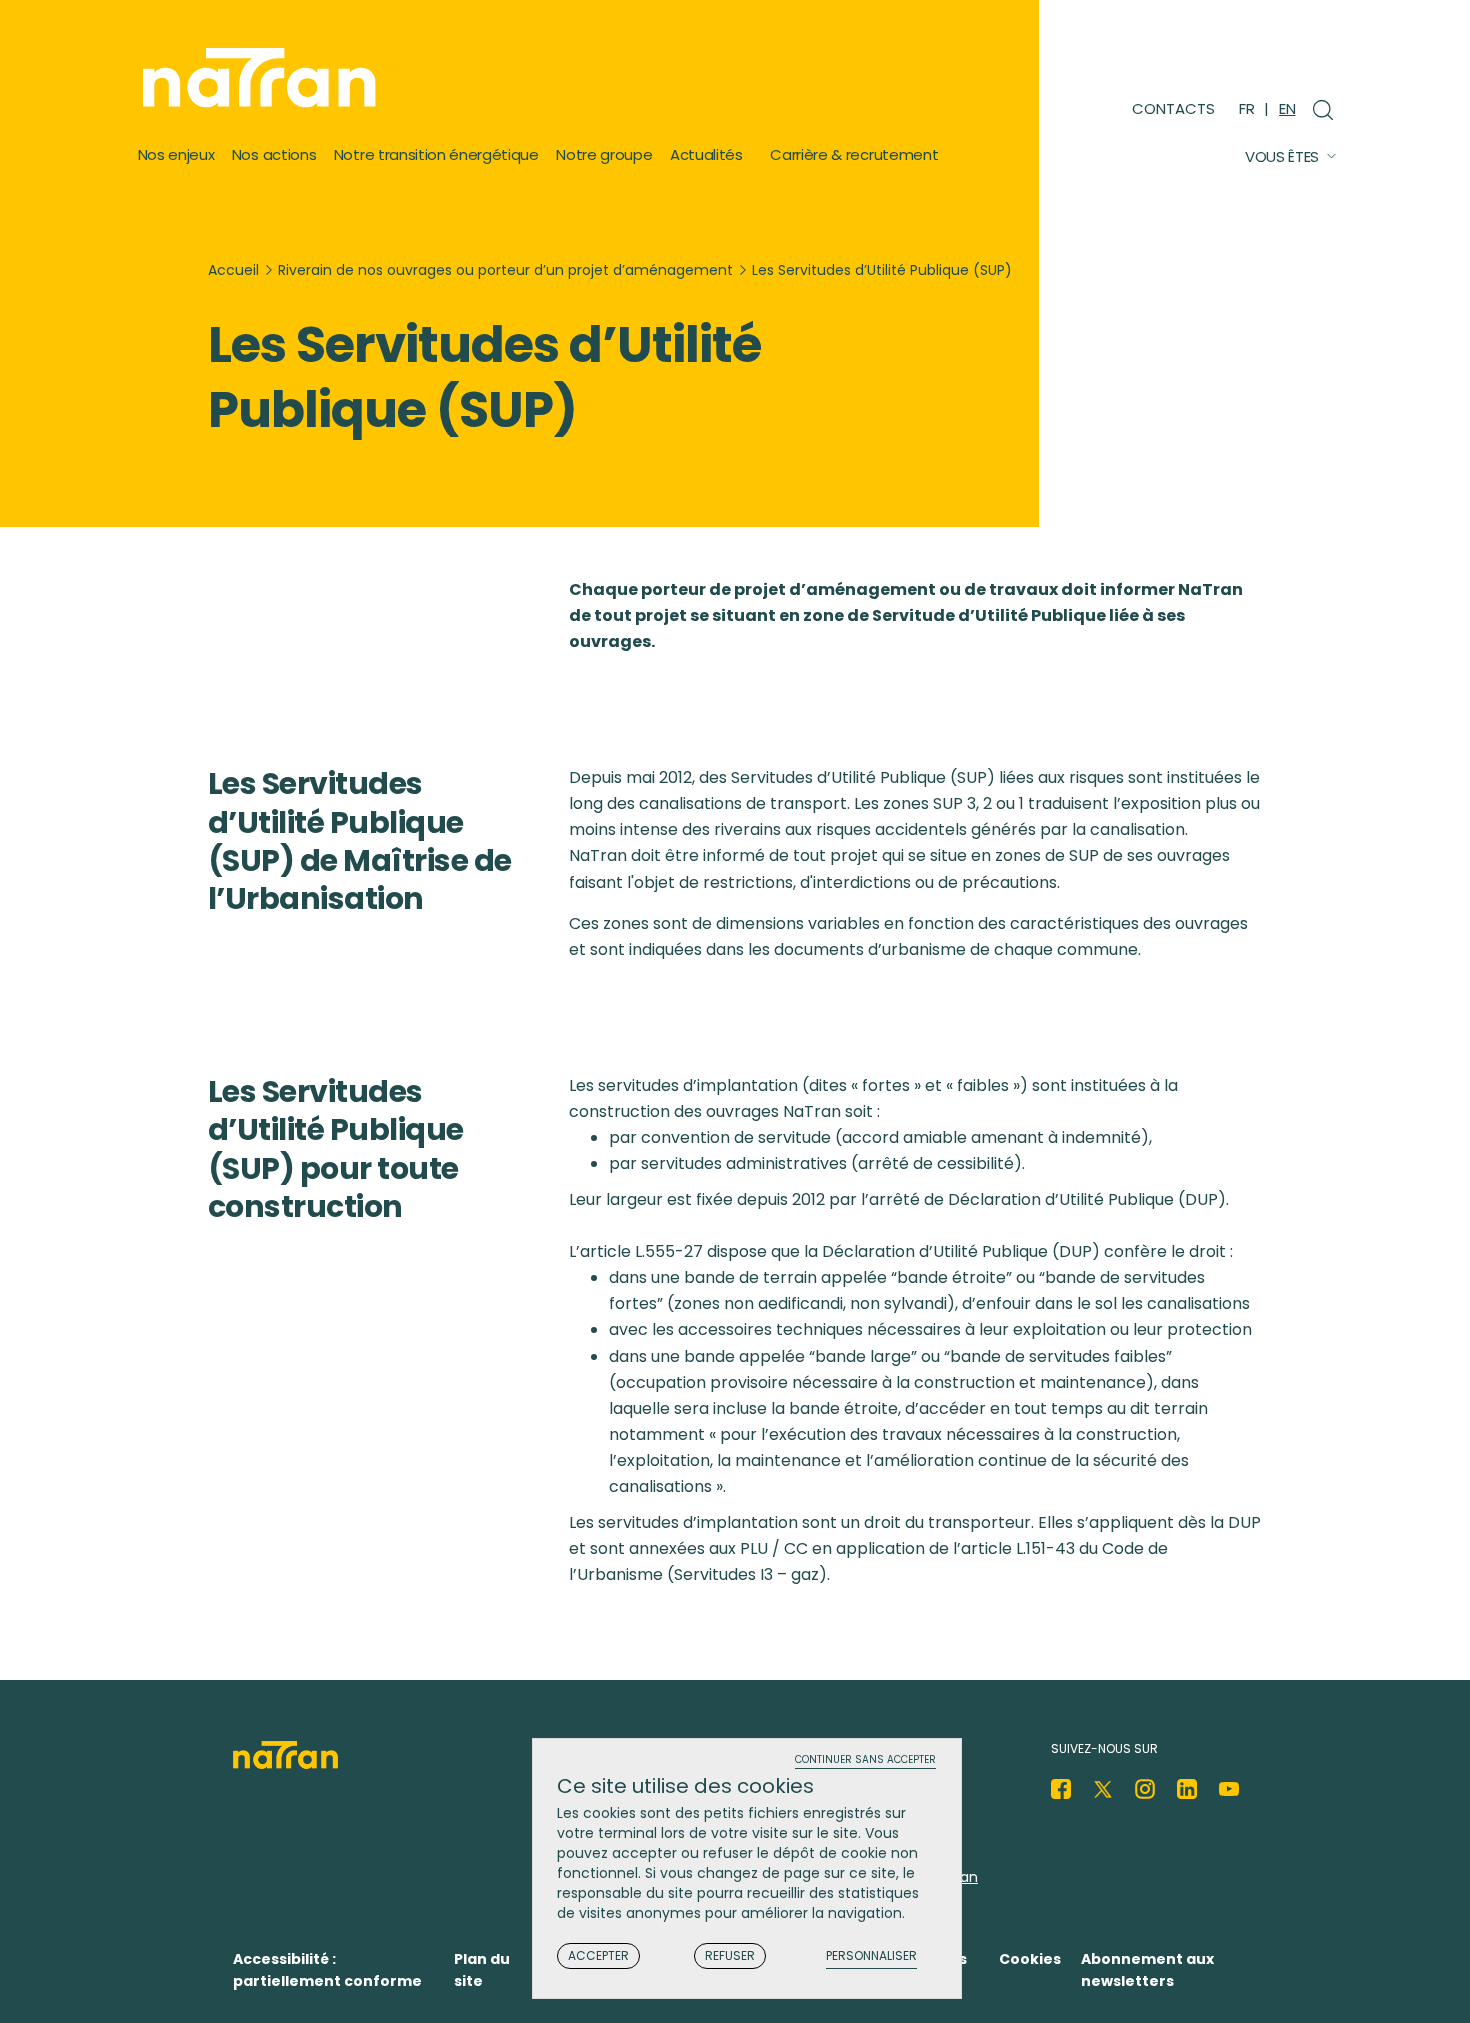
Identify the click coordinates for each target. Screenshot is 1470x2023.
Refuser (730, 1955)
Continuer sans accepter (865, 1760)
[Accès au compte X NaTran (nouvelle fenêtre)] (1103, 1789)
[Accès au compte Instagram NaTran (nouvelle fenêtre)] (1145, 1789)
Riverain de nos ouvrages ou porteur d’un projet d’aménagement (505, 270)
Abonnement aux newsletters (1147, 1970)
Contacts (1173, 108)
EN (1287, 108)
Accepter (598, 1955)
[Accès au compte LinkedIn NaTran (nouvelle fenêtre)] (1187, 1789)
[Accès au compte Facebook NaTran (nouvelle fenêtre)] (1061, 1789)
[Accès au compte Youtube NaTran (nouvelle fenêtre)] (1229, 1789)
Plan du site (482, 1970)
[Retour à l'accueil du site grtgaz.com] (264, 78)
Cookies (1030, 1959)
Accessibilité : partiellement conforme (327, 1970)
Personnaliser (871, 1956)
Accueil (233, 270)
